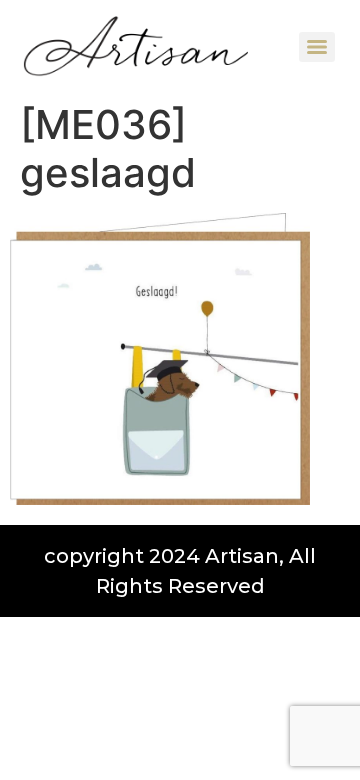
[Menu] (317, 47)
